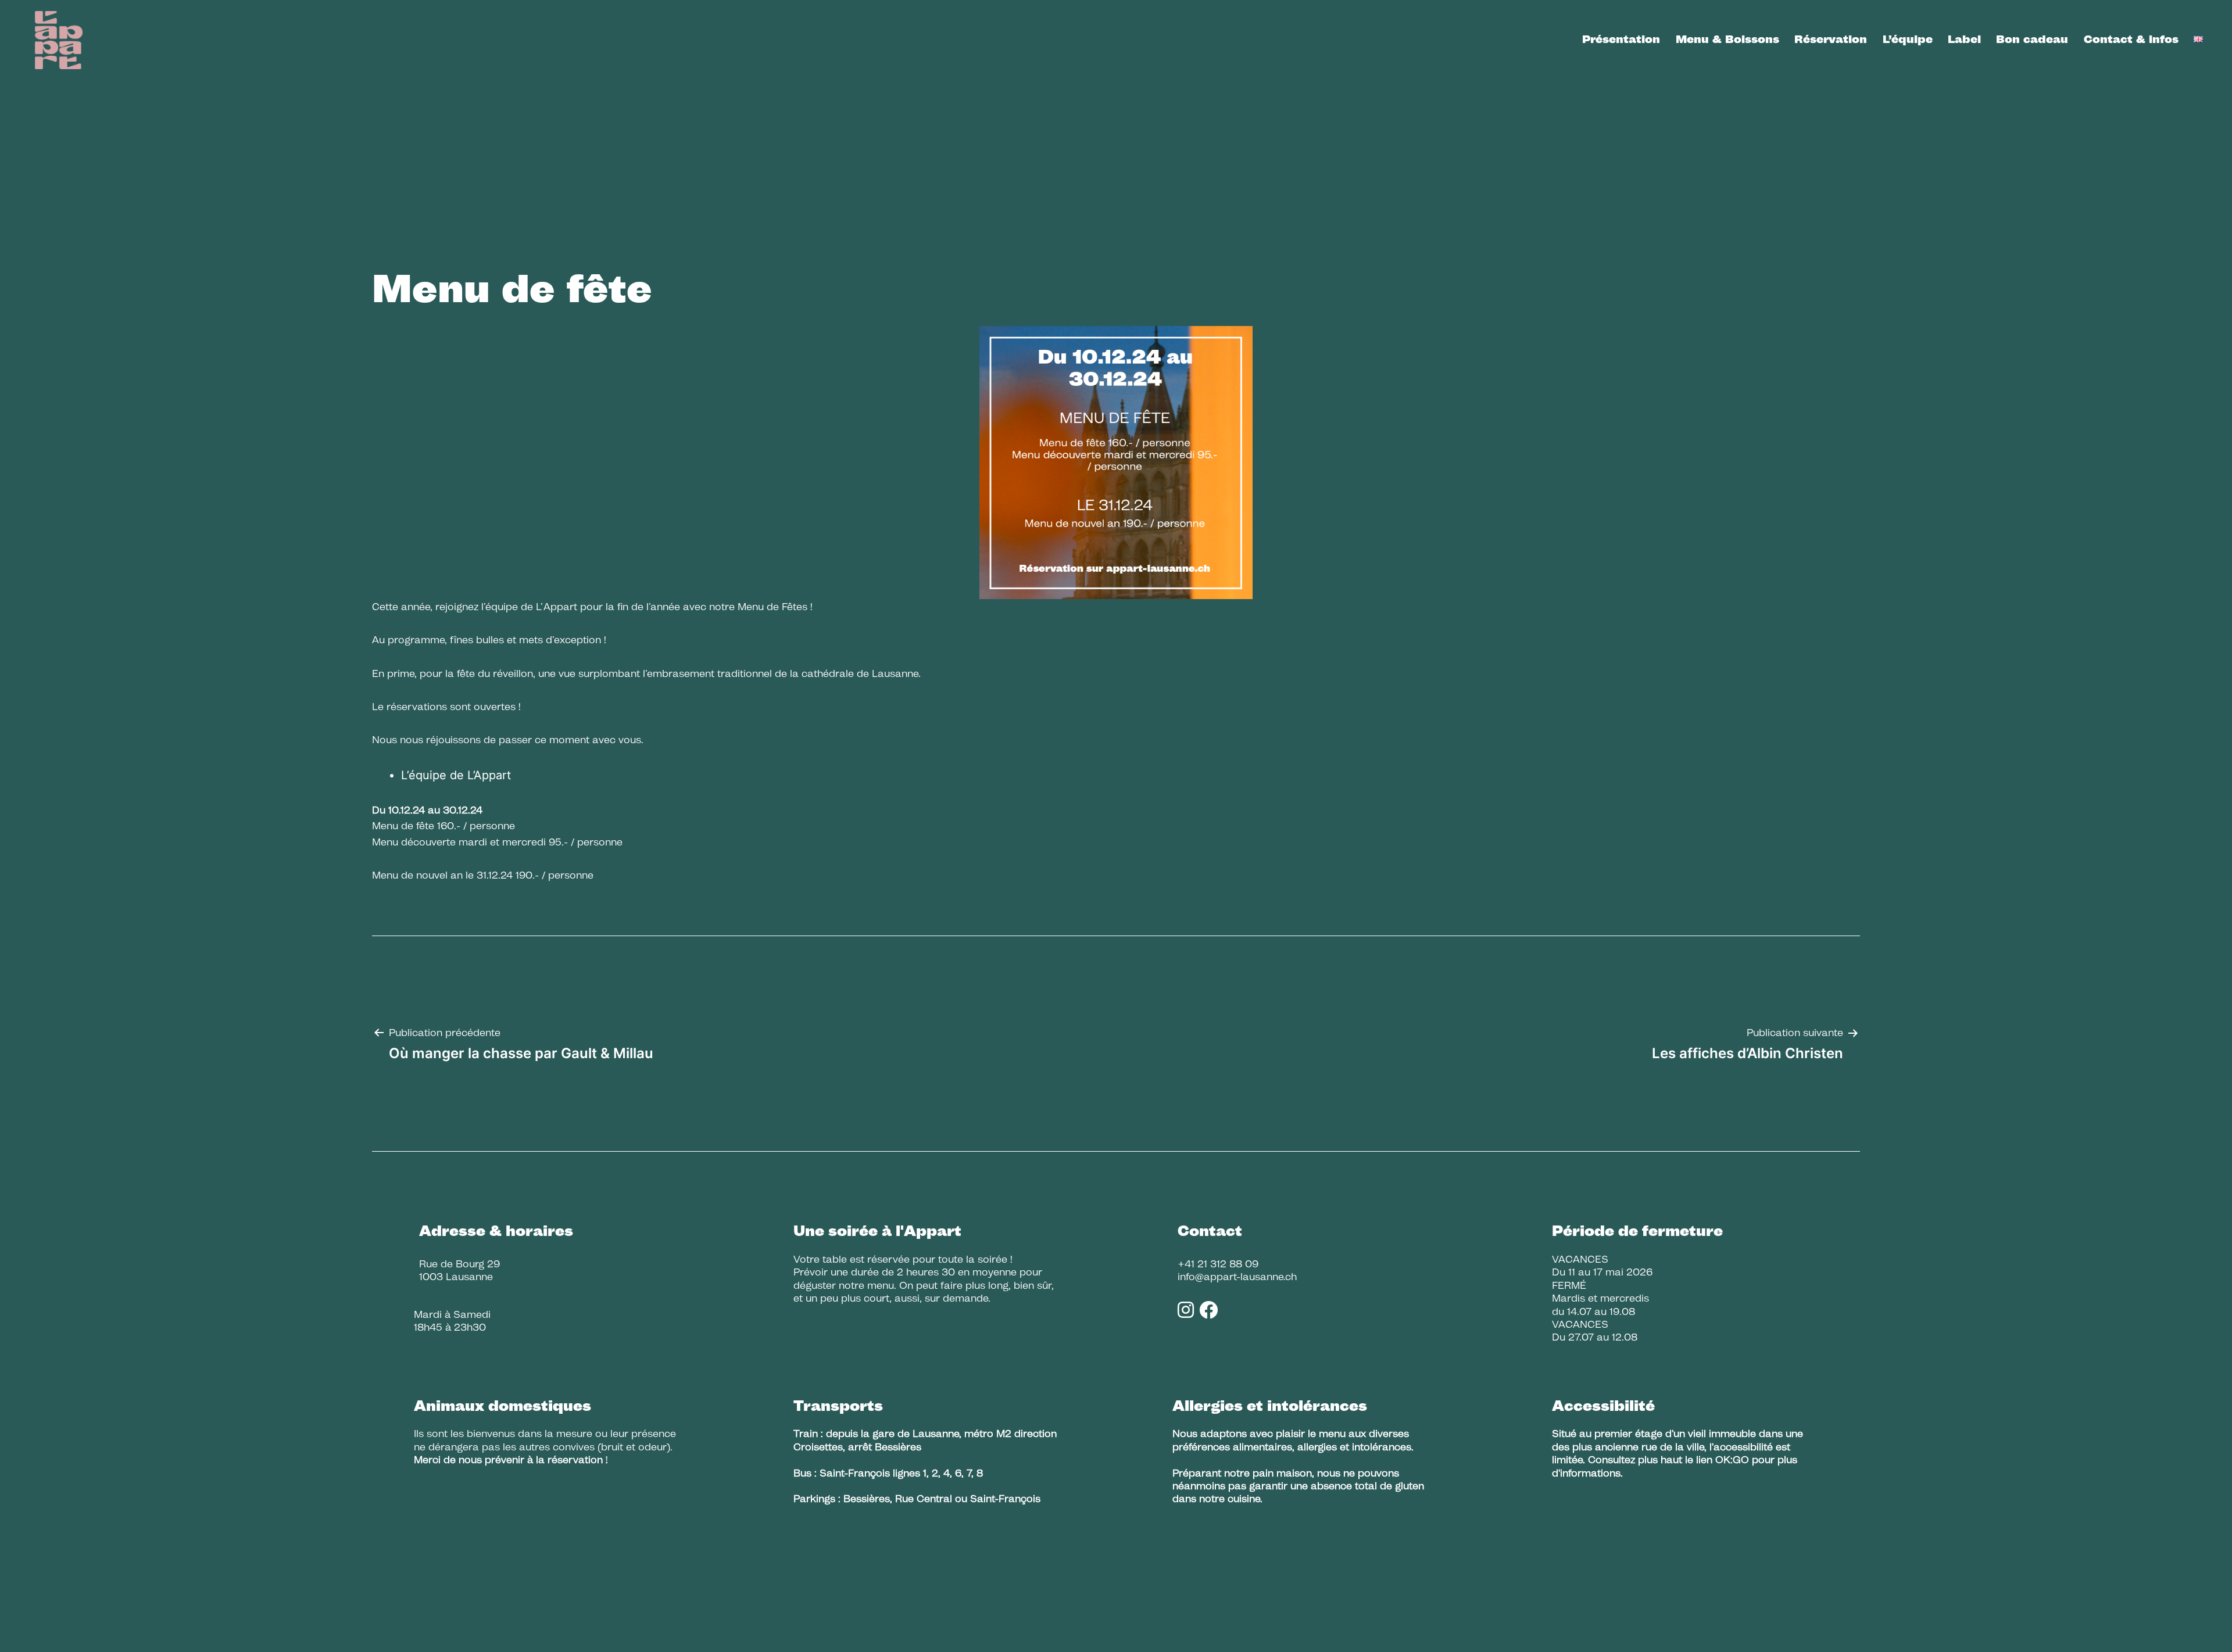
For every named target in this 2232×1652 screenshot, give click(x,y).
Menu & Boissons (1727, 39)
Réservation (1831, 39)
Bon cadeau (2032, 39)
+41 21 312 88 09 (1218, 1264)
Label (1964, 39)
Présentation (1621, 39)
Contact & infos (2131, 39)
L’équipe (1908, 39)
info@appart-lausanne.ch (1237, 1277)
